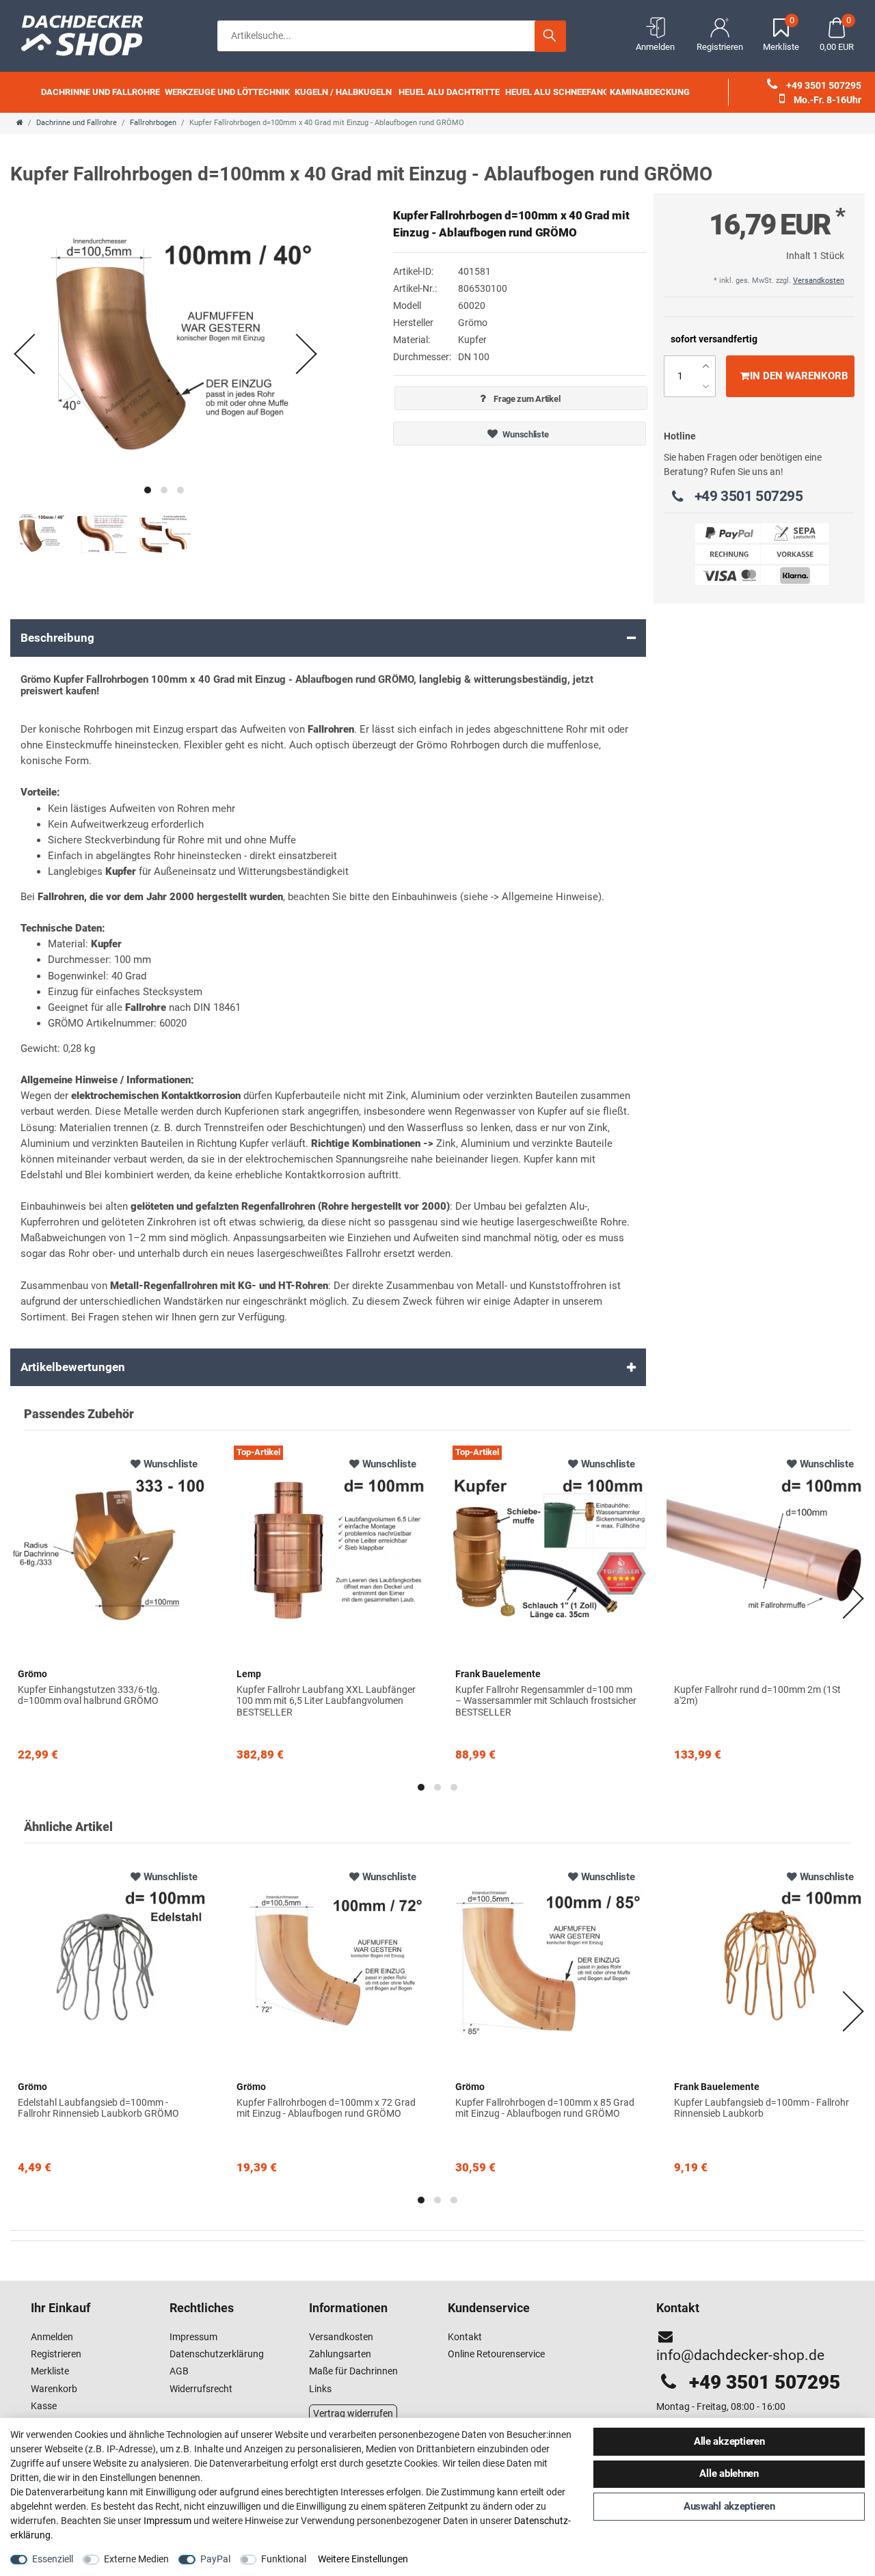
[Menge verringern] (706, 387)
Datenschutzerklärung (217, 2354)
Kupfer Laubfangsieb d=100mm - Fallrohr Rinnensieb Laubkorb (762, 2108)
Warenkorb (54, 2389)
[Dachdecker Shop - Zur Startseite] (89, 34)
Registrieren (56, 2354)
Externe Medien (136, 2559)
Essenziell (53, 2559)
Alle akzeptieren (729, 2441)
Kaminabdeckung (650, 92)
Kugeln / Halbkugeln (343, 92)
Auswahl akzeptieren (729, 2506)
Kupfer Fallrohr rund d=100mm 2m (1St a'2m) (757, 1695)
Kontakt (465, 2337)
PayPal (215, 2559)
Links (320, 2389)
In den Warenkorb (799, 376)
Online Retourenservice (496, 2354)
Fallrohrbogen (153, 123)
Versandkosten (819, 281)
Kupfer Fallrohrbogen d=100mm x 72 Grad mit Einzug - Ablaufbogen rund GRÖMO (326, 2108)
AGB (179, 2371)
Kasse (44, 2406)
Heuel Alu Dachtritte (449, 92)
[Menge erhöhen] (706, 366)
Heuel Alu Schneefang (557, 92)
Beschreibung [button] (57, 638)
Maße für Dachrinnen (353, 2371)
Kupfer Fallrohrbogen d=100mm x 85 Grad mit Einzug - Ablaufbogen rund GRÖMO (545, 2108)
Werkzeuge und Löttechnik (227, 92)
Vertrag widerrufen (353, 2413)
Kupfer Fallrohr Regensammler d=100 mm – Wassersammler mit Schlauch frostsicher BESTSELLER (546, 1701)
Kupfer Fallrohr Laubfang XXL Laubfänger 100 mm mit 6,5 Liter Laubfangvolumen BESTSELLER (326, 1701)
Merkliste (50, 2371)
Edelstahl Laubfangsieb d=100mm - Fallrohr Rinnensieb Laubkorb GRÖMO (98, 2108)
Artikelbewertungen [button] (73, 1367)
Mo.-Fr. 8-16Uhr (826, 100)
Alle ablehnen (729, 2473)
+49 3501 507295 (823, 85)
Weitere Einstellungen (363, 2559)
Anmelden (52, 2337)
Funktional (284, 2559)
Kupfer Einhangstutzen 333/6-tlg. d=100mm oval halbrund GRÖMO (89, 1695)
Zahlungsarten (340, 2354)
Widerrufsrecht (201, 2389)
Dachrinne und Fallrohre (100, 92)
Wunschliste (525, 434)
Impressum (193, 2337)
